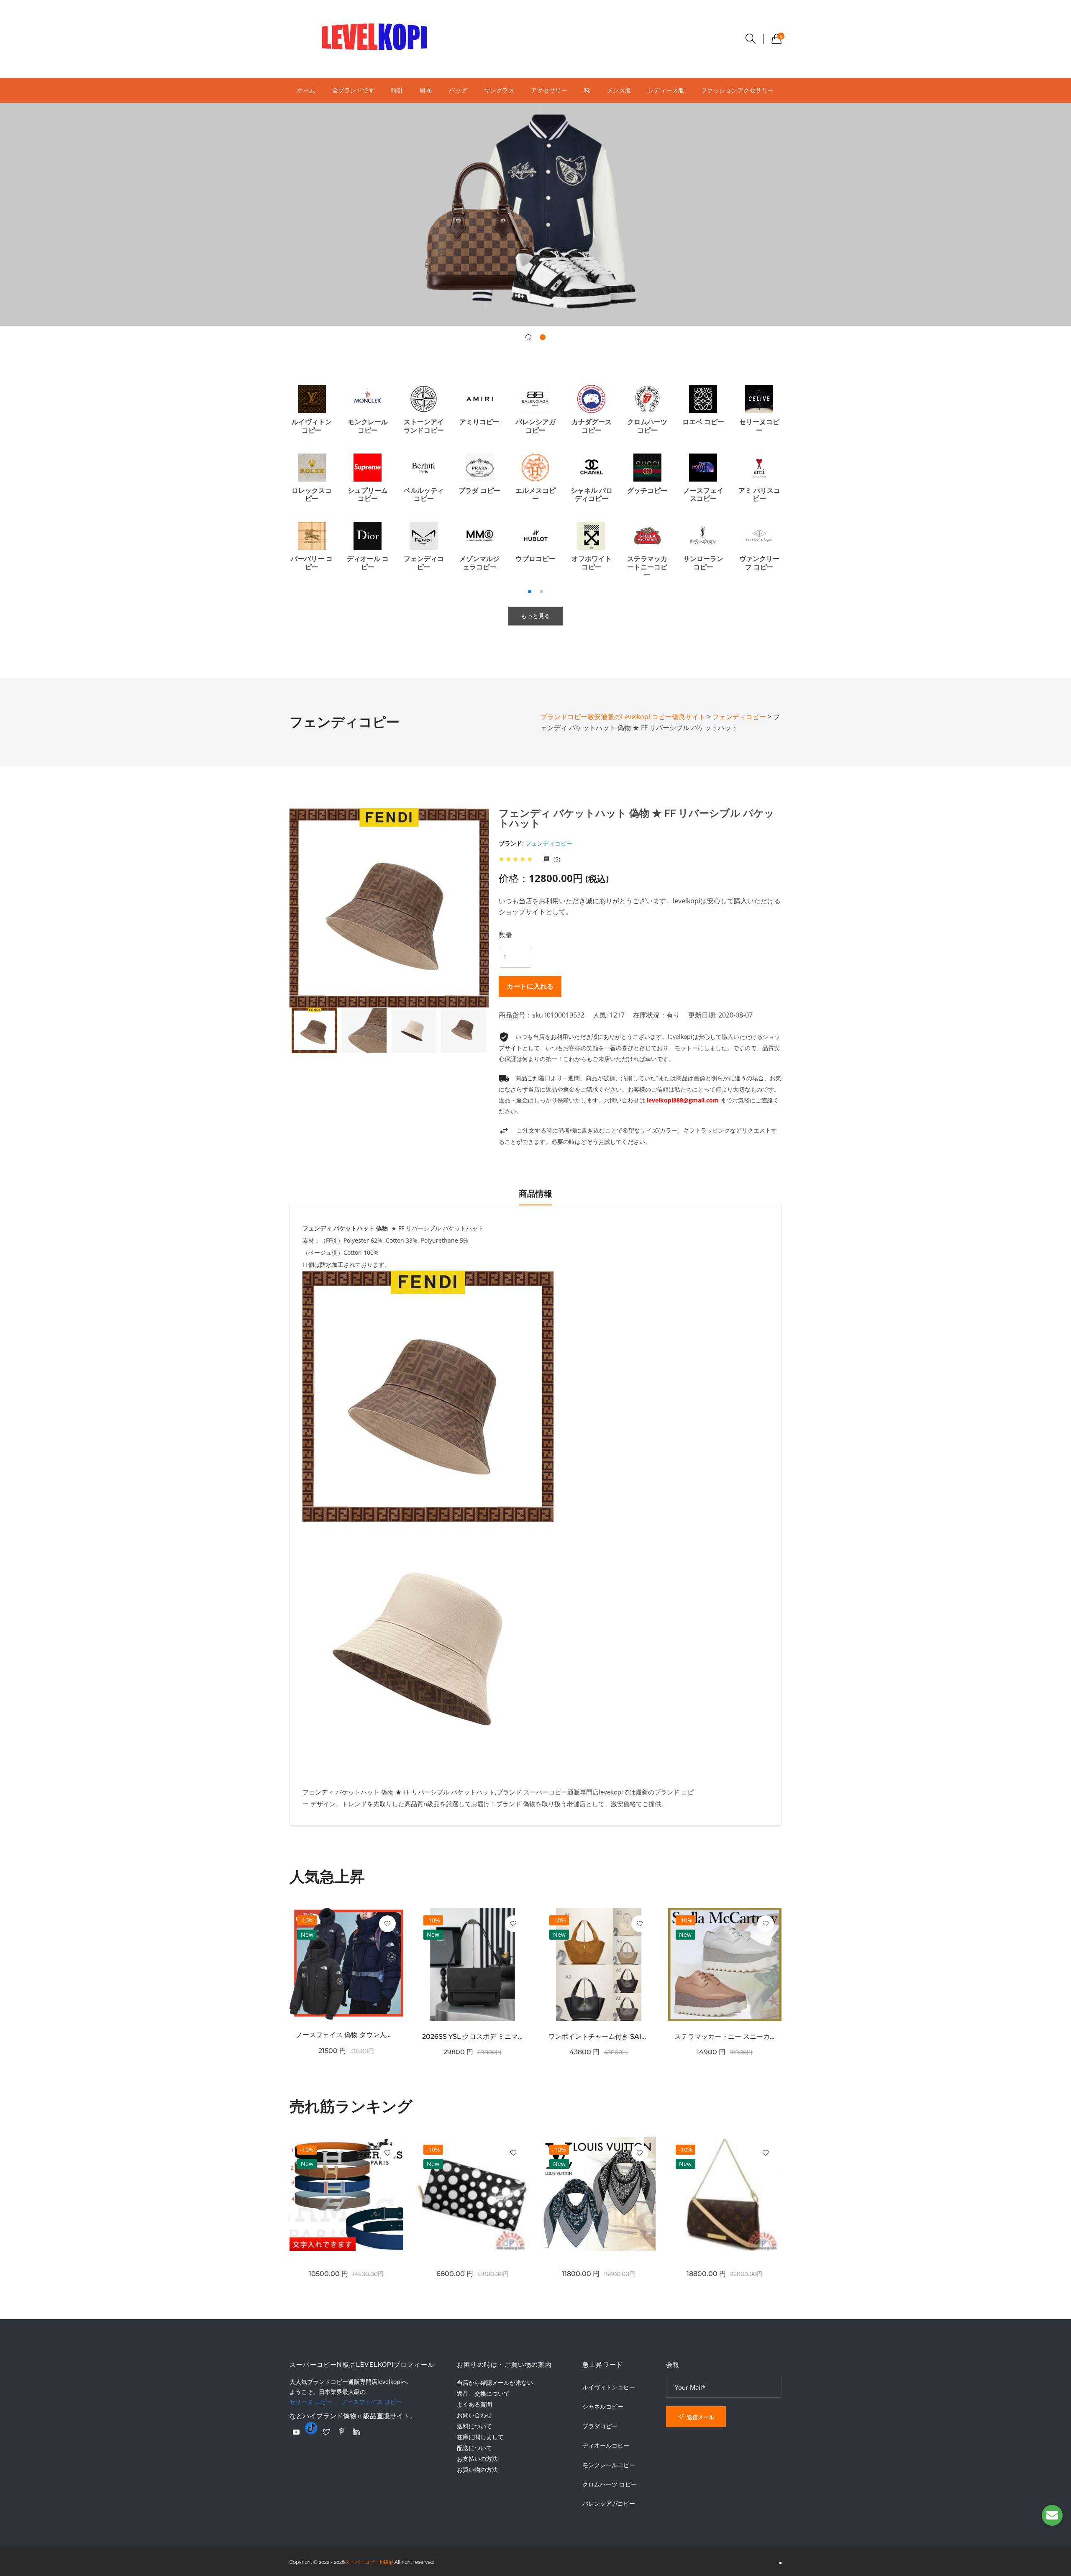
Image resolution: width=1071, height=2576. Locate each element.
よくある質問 (474, 2404)
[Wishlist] (387, 1924)
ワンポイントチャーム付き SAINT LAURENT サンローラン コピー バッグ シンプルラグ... (599, 2036)
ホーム (306, 90)
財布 (426, 90)
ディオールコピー (606, 2445)
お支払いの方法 (477, 2459)
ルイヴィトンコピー (609, 2387)
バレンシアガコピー (609, 2504)
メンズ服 (619, 90)
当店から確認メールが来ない (495, 2382)
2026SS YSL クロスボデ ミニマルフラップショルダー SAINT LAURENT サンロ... (473, 2036)
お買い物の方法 (477, 2470)
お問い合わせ (474, 2415)
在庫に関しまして (480, 2437)
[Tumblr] (311, 2428)
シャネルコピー (603, 2407)
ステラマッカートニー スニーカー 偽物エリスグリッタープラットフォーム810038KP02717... (725, 2036)
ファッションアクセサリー (738, 90)
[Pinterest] (341, 2432)
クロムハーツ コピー (610, 2484)
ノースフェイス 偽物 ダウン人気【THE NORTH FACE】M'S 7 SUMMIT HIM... (346, 2035)
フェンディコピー (549, 843)
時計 (397, 90)
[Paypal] (296, 2432)
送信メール (700, 2417)
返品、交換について (483, 2393)
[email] (1052, 2515)
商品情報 (535, 1194)
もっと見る (535, 616)
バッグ (458, 90)
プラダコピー (600, 2426)
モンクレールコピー (609, 2465)
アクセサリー (549, 90)
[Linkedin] (356, 2432)
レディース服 (666, 90)
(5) (556, 859)
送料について (474, 2426)
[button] (528, 337)
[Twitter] (326, 2432)
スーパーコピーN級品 (369, 2562)
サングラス (499, 90)
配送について (474, 2448)
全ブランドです (354, 90)
